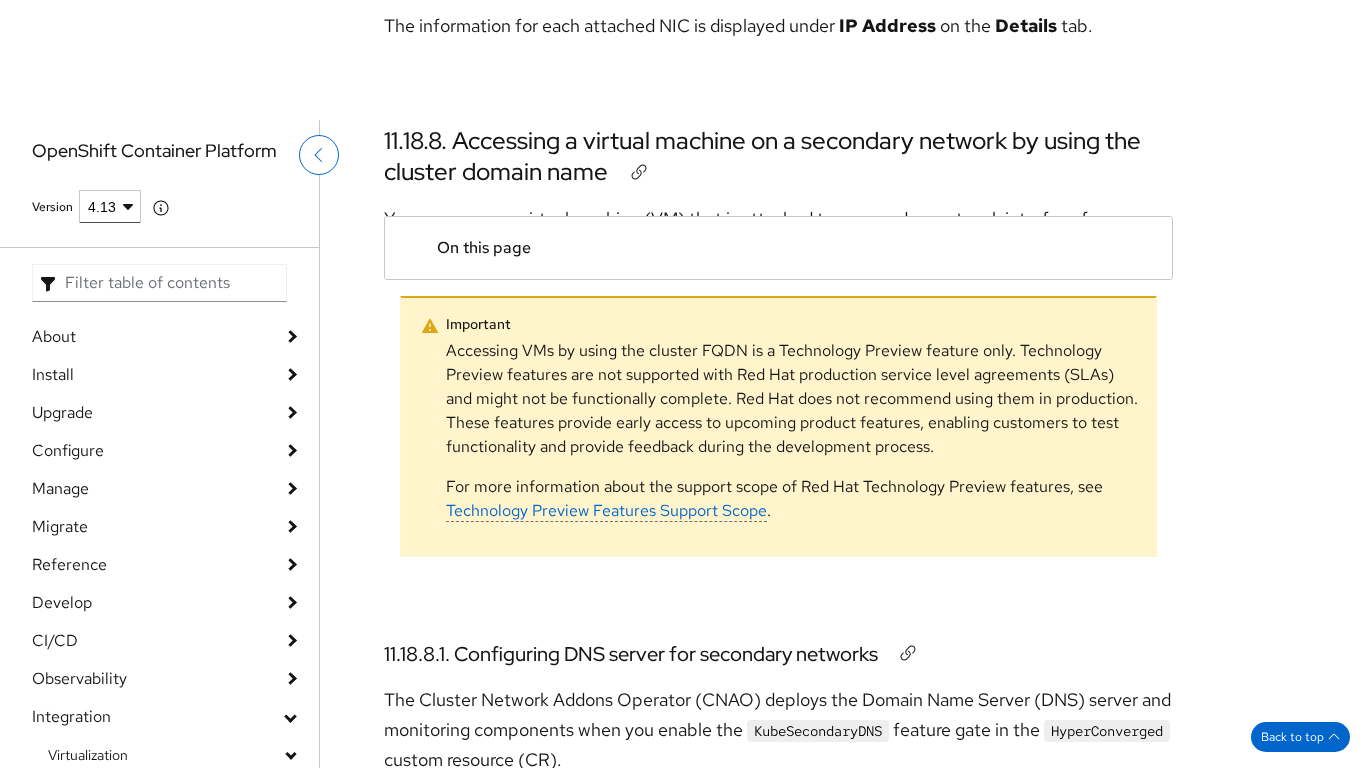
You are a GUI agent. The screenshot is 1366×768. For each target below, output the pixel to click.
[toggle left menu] (319, 168)
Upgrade (62, 412)
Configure (68, 450)
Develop (62, 602)
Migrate (60, 526)
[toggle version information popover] (161, 208)
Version (52, 207)
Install (53, 374)
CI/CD (55, 640)
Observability (79, 678)
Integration (71, 716)
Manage (60, 488)
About (54, 336)
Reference (69, 564)
